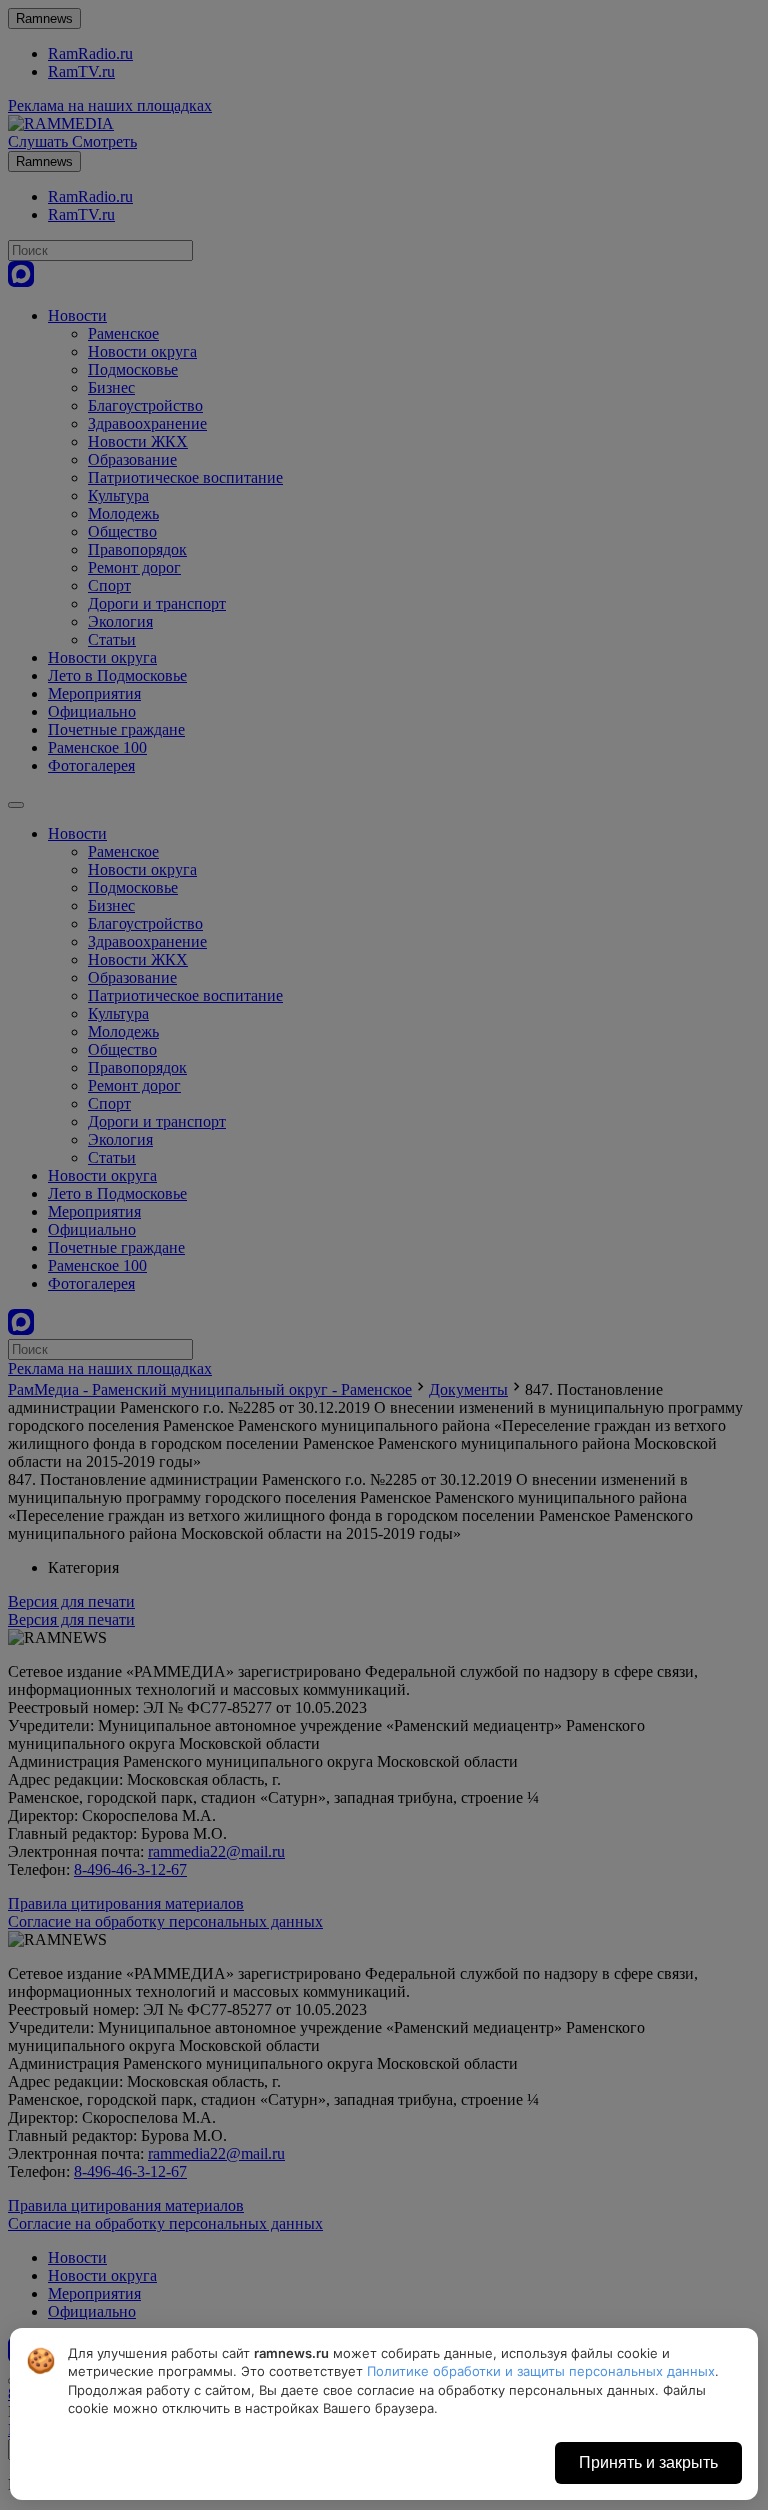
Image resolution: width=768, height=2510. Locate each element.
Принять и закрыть (648, 2462)
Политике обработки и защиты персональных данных (541, 2371)
